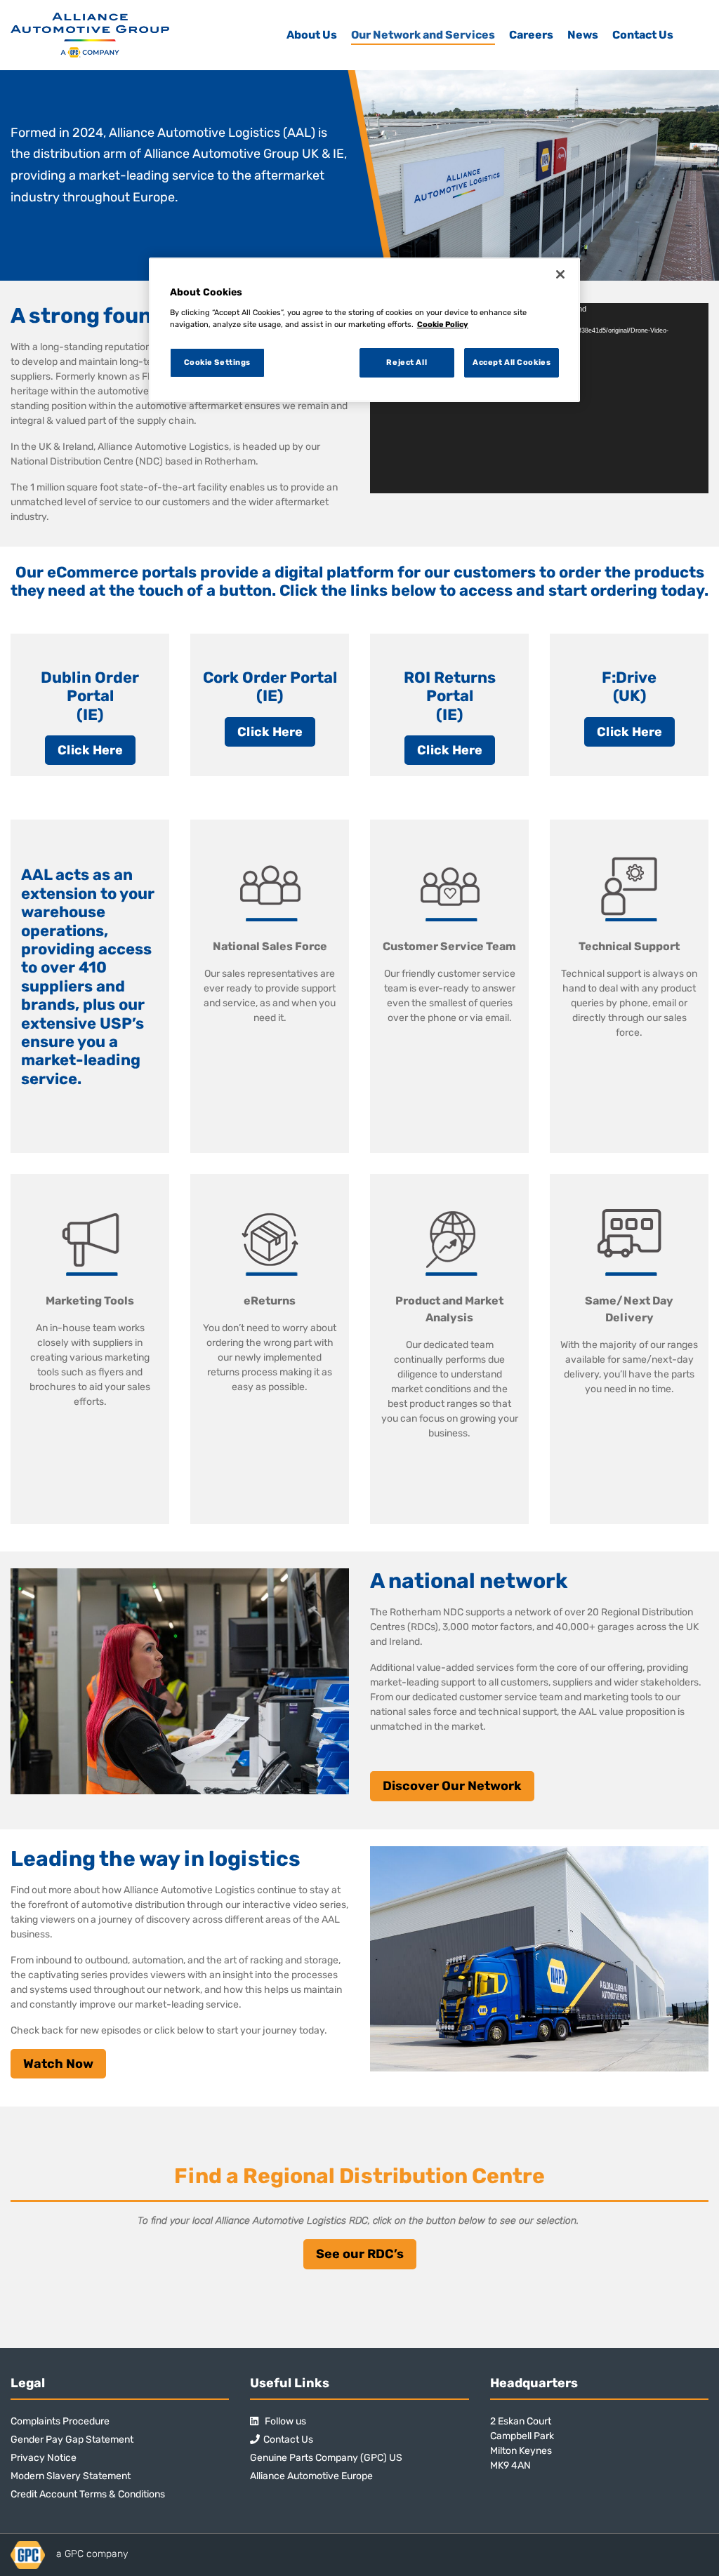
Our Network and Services (423, 35)
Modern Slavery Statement (71, 2476)
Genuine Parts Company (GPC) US (326, 2458)
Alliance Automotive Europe (311, 2476)
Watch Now (58, 2064)
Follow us (284, 2421)
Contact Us (643, 35)
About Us (312, 35)
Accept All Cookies (512, 362)
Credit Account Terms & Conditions (88, 2494)
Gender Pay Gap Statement (72, 2440)
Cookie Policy (443, 324)
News (583, 35)
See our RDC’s (360, 2254)
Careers (531, 35)
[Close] (560, 274)
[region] (364, 330)
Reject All (407, 362)
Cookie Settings (218, 362)
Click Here (90, 750)
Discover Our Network (452, 1786)
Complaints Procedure (60, 2421)
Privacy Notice (44, 2458)
